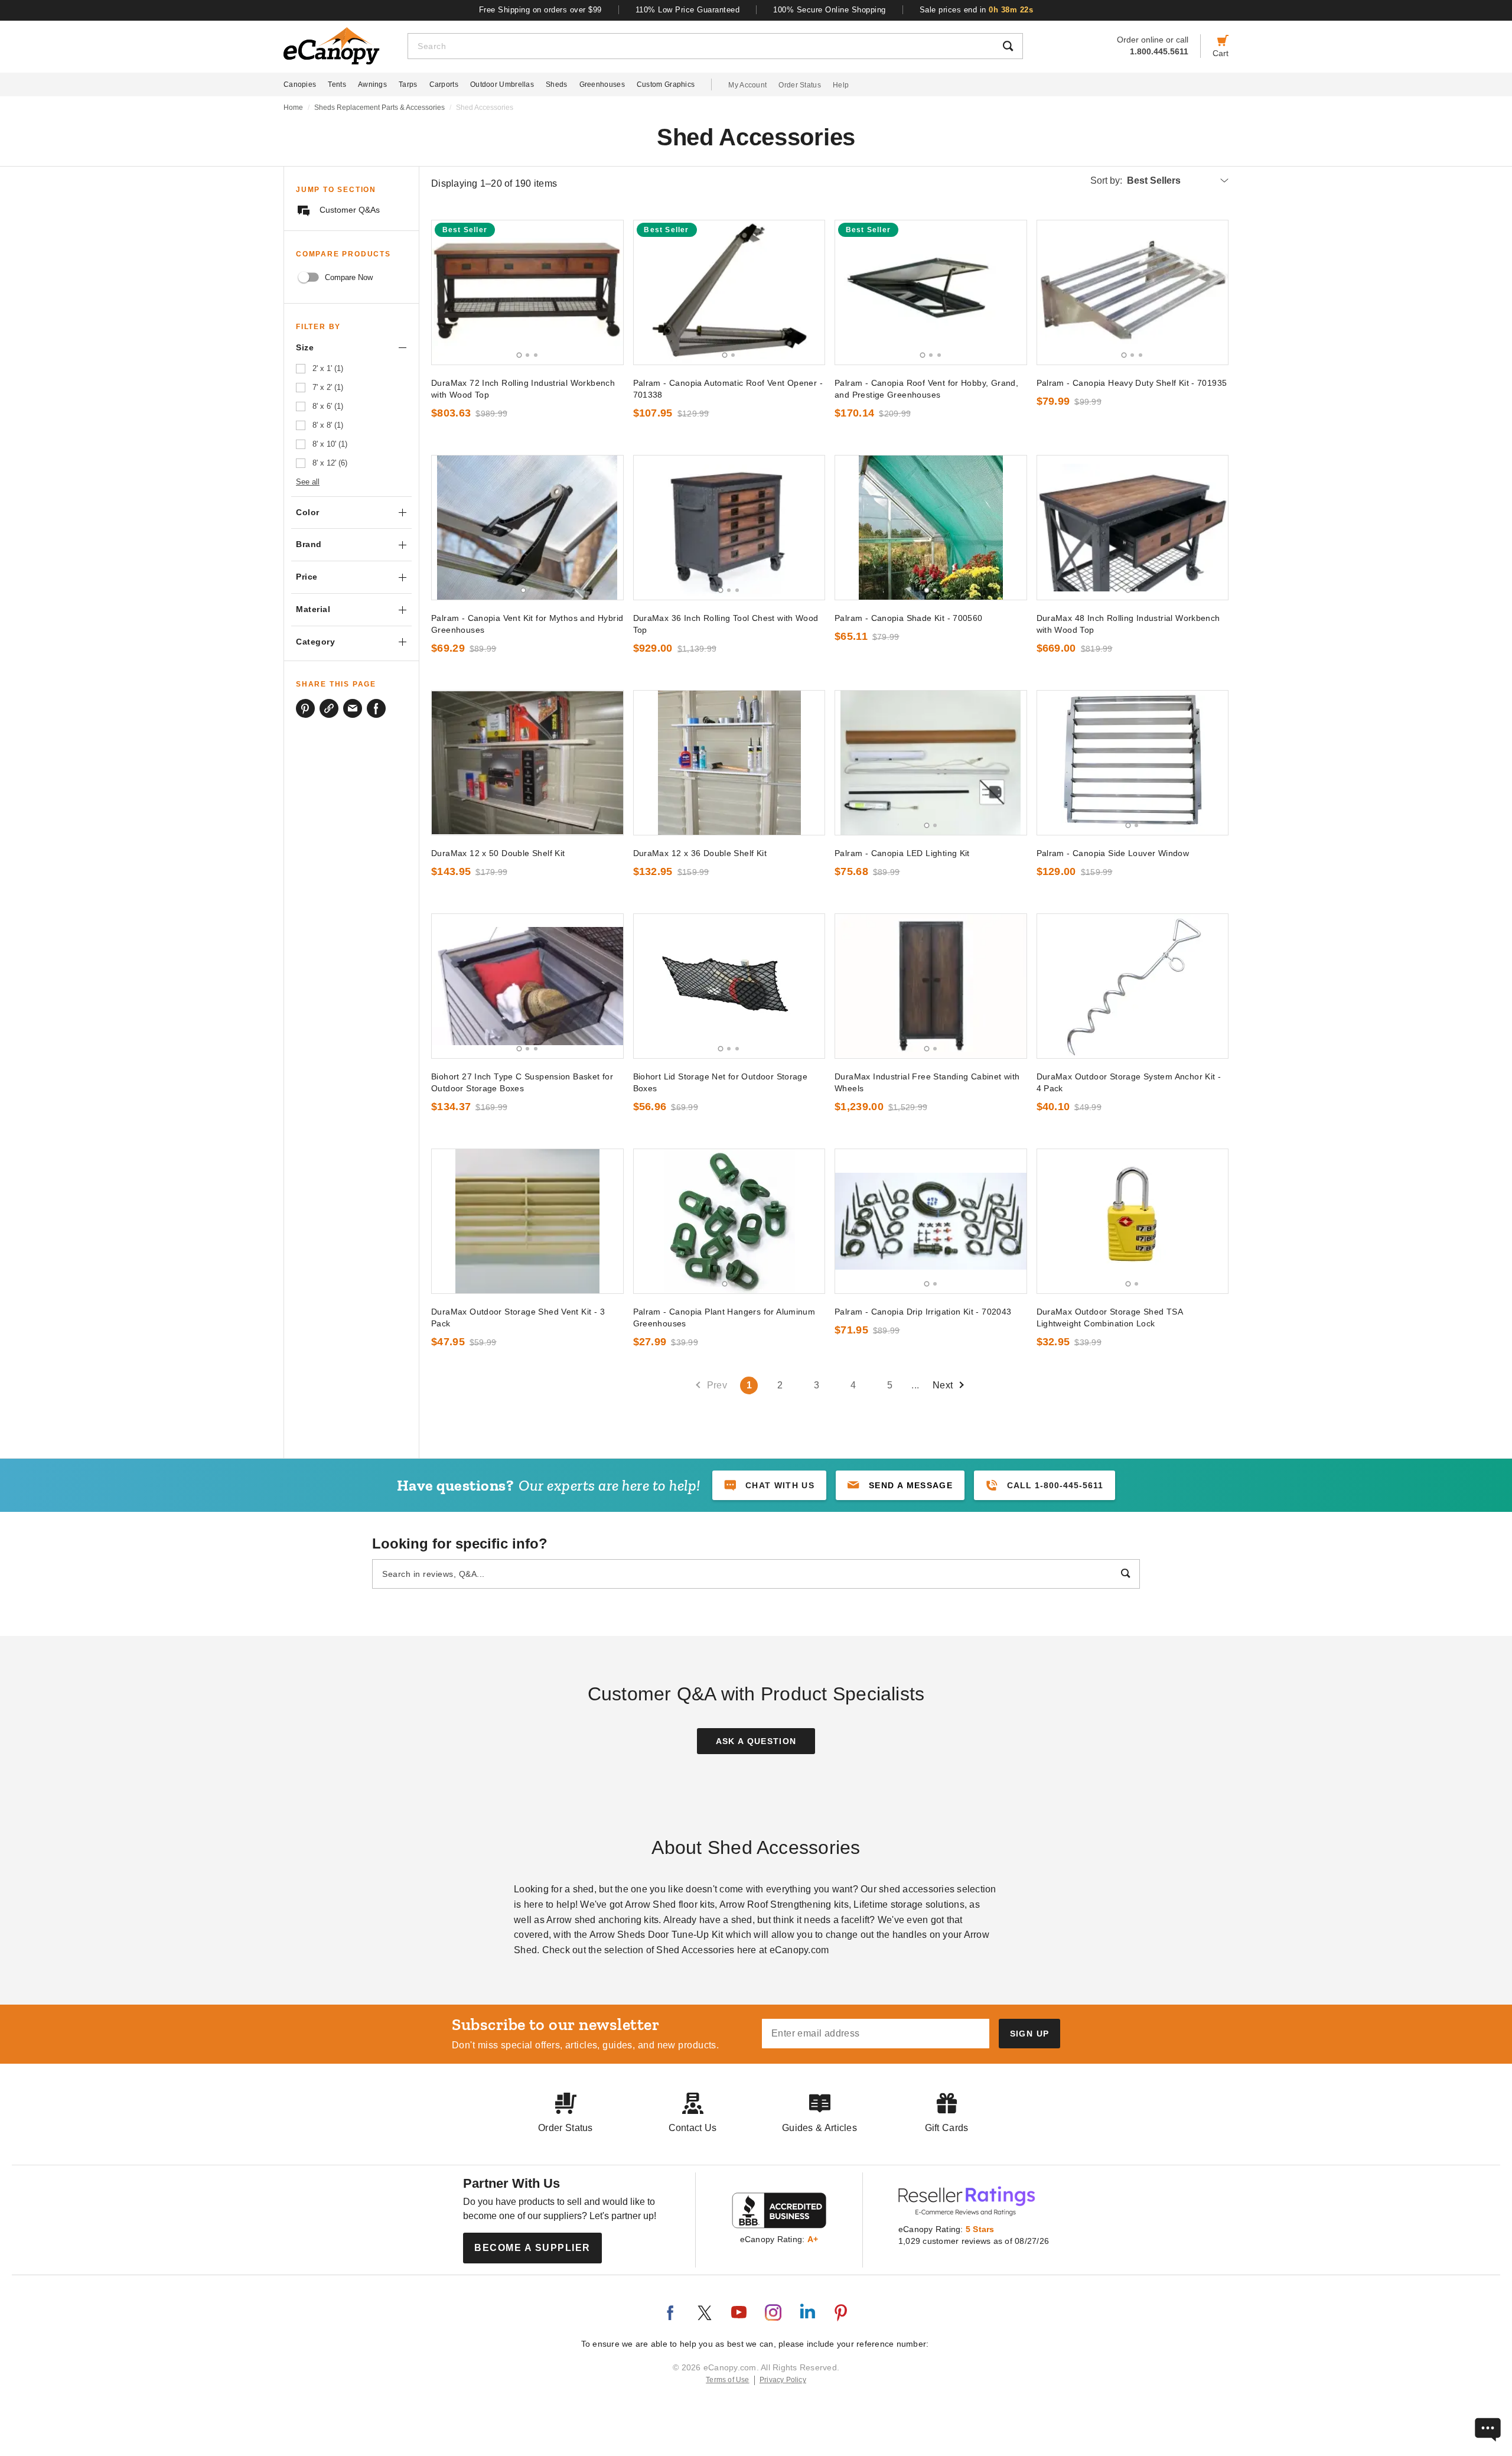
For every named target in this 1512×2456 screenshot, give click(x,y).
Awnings (372, 84)
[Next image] (609, 292)
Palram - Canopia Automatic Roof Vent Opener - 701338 (728, 389)
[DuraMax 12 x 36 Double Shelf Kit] (729, 763)
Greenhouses (602, 84)
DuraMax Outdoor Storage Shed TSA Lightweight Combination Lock (1109, 1318)
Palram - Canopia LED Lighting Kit (902, 853)
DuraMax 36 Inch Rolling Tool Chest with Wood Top (726, 624)
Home (293, 108)
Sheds (557, 84)
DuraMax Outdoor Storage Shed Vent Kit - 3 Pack (518, 1318)
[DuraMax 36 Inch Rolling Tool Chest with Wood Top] (729, 528)
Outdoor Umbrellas (502, 84)
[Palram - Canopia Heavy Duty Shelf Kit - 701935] (1133, 292)
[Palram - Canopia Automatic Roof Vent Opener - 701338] (729, 292)
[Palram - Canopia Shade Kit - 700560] (931, 528)
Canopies (300, 84)
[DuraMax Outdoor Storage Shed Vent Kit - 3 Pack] (527, 1221)
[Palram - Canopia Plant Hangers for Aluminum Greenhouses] (729, 1221)
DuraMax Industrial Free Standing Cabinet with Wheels (927, 1082)
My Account (747, 85)
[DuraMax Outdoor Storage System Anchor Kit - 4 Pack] (1133, 986)
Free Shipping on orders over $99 (540, 10)
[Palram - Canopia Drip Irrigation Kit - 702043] (931, 1221)
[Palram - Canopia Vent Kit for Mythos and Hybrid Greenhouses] (527, 528)
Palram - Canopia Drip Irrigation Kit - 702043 (923, 1312)
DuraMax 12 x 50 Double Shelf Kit (498, 853)
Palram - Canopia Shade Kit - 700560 (909, 618)
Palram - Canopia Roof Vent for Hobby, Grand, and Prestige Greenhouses (926, 389)
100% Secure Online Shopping (830, 10)
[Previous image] (446, 292)
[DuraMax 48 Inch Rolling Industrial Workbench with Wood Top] (1133, 528)
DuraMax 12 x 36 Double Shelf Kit (700, 853)
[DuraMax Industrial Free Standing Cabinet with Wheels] (931, 986)
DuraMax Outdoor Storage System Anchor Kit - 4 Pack (1129, 1082)
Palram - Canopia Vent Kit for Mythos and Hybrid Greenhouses (527, 624)
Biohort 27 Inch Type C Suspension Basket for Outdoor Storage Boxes (522, 1082)
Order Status (800, 85)
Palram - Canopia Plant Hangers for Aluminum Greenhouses (724, 1318)
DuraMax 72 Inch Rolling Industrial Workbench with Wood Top (523, 389)
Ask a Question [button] (756, 1741)
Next (943, 1385)
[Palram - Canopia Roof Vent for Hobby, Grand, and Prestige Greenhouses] (931, 292)
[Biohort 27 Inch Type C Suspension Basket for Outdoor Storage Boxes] (527, 986)
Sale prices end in (977, 10)
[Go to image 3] (536, 355)
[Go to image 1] (519, 355)
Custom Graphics (666, 84)
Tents (337, 84)
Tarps (408, 84)
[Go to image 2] (527, 355)
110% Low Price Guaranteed (688, 10)
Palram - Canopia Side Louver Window (1113, 853)
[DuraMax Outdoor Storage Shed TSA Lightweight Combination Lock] (1133, 1221)
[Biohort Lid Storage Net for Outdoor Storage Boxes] (729, 986)
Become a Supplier (532, 2248)
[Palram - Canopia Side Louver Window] (1133, 763)
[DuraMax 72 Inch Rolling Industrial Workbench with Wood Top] (527, 292)
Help (841, 85)
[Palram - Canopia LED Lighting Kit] (931, 763)
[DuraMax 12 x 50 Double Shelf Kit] (527, 763)
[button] (900, 1485)
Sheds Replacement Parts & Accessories (379, 108)
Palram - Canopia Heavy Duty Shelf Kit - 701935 (1132, 383)
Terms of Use (728, 2380)
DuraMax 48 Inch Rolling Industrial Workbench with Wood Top (1128, 624)
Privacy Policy (783, 2380)
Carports (444, 84)
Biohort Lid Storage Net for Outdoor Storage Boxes (721, 1082)
